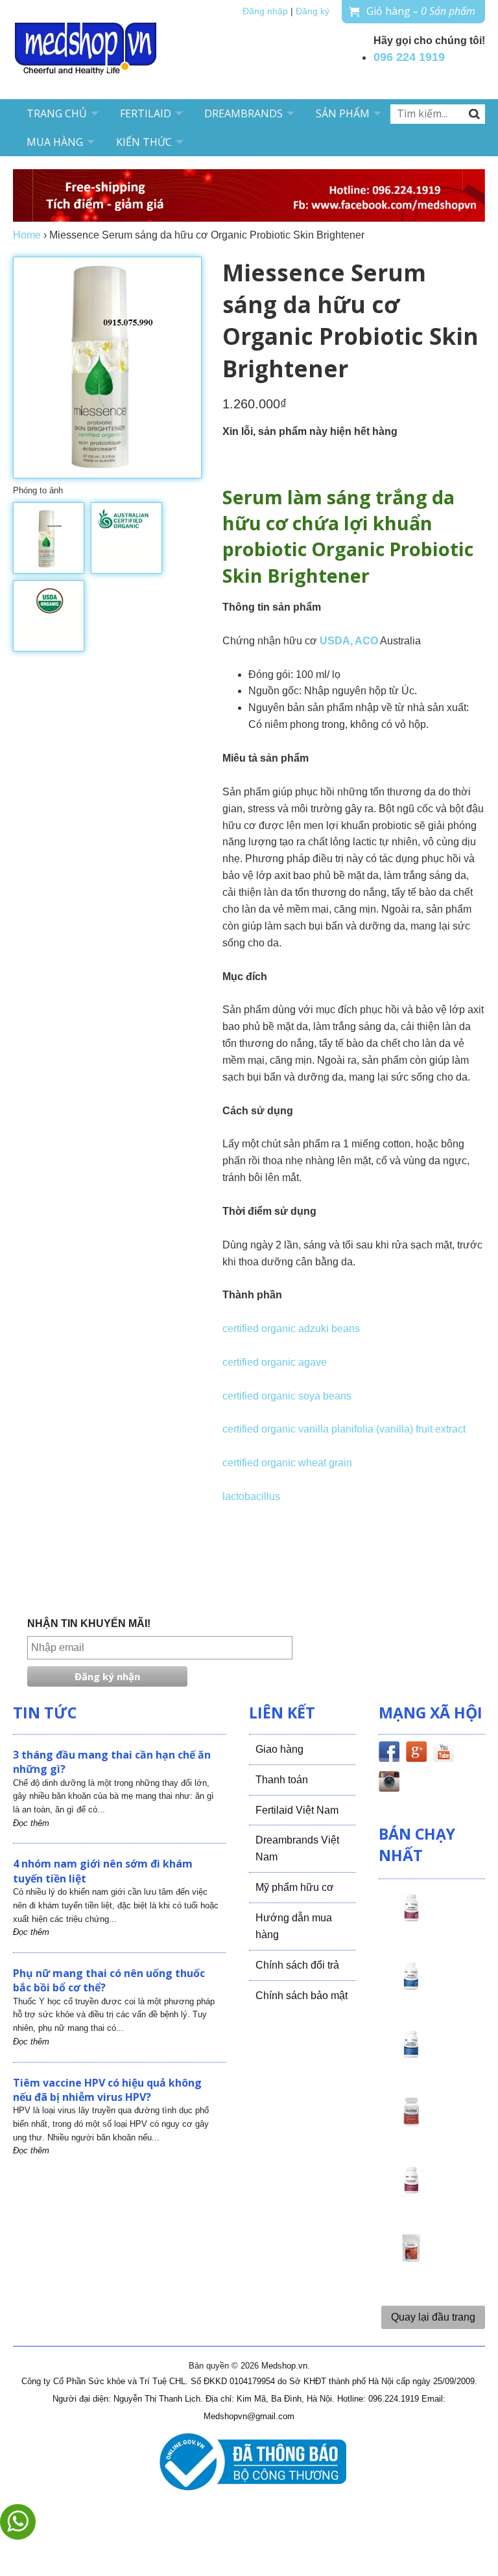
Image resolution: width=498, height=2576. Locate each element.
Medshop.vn (284, 2366)
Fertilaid (146, 113)
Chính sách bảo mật (302, 1996)
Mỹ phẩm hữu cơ (295, 1887)
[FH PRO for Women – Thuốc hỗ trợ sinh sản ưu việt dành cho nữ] (411, 1919)
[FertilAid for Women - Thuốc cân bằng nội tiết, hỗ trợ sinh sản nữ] (411, 2124)
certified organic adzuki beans (291, 1329)
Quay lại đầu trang (433, 2317)
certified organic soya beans (287, 1396)
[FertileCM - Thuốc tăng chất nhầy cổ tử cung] (411, 2192)
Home (27, 235)
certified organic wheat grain (287, 1463)
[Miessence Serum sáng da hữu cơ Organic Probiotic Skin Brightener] (49, 538)
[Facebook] (389, 1754)
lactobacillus (251, 1496)
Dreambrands (243, 113)
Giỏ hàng (421, 11)
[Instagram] (389, 1784)
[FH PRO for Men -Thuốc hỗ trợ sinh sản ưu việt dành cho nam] (411, 1987)
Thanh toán (282, 1780)
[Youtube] (444, 1754)
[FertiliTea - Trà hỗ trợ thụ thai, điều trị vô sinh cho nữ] (411, 2260)
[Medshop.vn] (86, 50)
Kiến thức (144, 142)
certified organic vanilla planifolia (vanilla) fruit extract (344, 1429)
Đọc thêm (31, 1823)
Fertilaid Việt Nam (297, 1810)
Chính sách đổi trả (297, 1965)
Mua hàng (55, 142)
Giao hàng (279, 1749)
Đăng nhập (265, 11)
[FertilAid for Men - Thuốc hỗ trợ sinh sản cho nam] (411, 2055)
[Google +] (416, 1754)
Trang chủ (57, 113)
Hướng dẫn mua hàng (294, 1926)
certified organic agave (275, 1362)
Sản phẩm (343, 113)
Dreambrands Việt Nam (297, 1848)
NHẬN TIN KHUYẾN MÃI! (89, 1623)
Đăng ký (313, 11)
